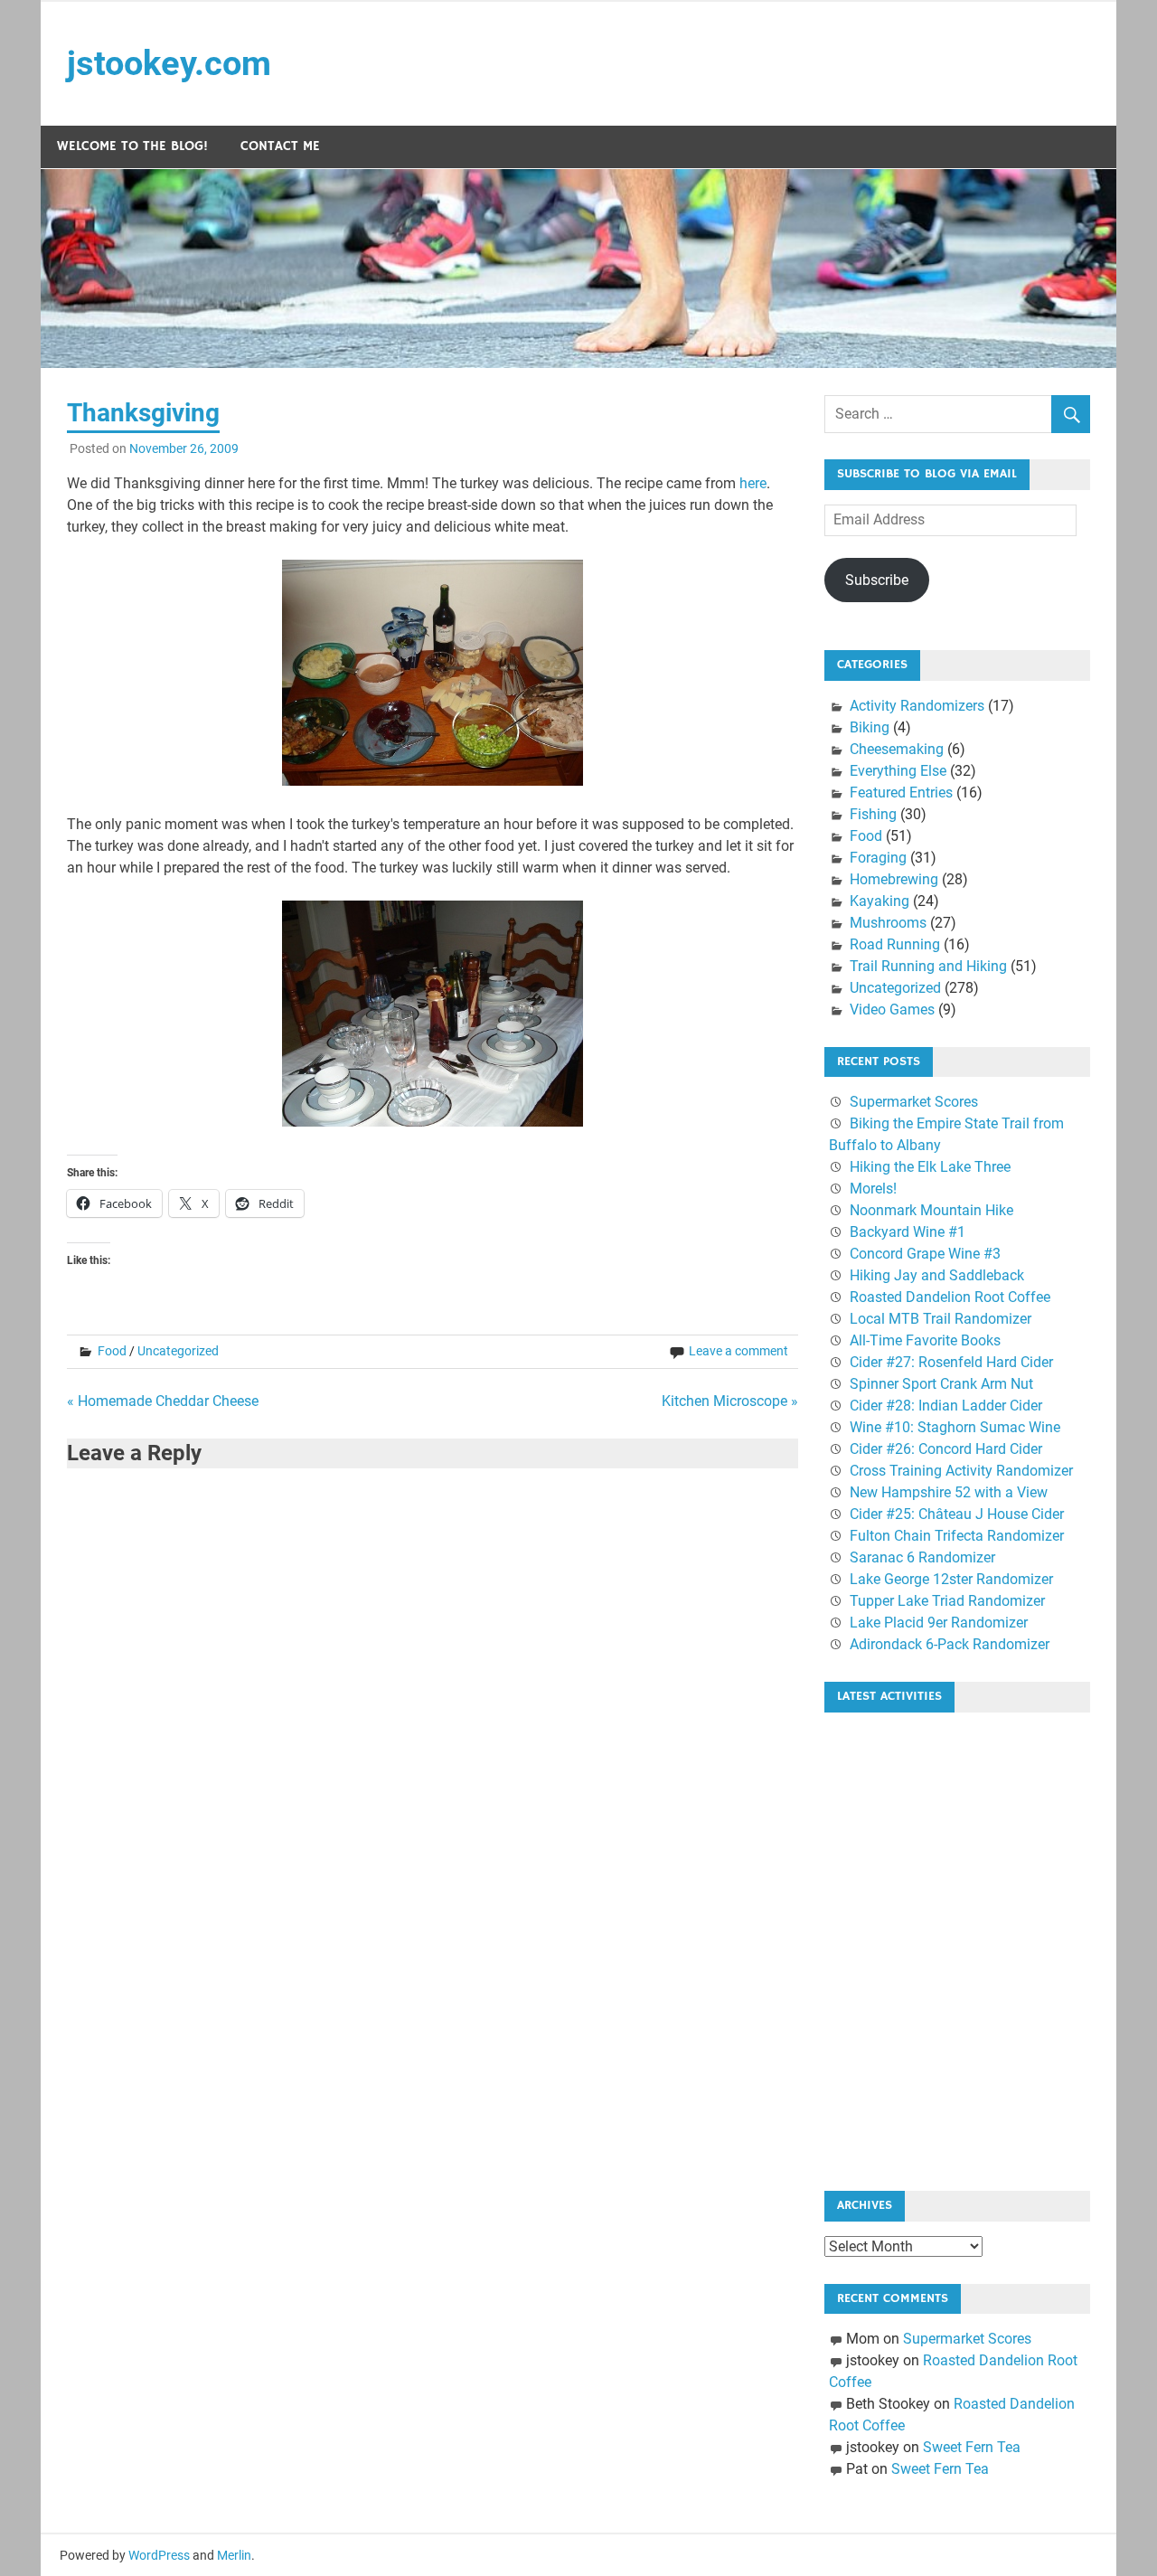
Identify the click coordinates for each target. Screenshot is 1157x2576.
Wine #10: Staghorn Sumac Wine (955, 1427)
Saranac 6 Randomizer (922, 1557)
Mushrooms (888, 923)
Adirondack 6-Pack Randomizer (950, 1644)
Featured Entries (901, 793)
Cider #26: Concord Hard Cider (946, 1449)
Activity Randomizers (917, 706)
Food (112, 1351)
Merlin (234, 2555)
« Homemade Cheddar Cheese (163, 1401)
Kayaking (880, 901)
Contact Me (280, 146)
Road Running (895, 944)
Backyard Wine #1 (908, 1232)
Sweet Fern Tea (972, 2447)
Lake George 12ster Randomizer (951, 1579)
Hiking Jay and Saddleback (937, 1275)
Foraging (878, 858)
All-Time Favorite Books (925, 1340)
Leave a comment (738, 1351)
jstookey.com (169, 63)
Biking (870, 727)
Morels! (873, 1189)
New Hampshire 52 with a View (949, 1492)
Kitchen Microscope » (730, 1401)
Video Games (892, 1010)
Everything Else (898, 771)
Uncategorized (178, 1351)
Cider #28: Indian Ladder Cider (946, 1406)
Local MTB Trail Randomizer (941, 1319)
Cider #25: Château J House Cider (957, 1514)
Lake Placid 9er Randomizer (939, 1623)
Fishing (873, 814)
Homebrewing (894, 879)
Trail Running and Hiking (928, 966)
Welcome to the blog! (132, 146)
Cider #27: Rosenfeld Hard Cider (951, 1362)
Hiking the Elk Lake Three (930, 1167)
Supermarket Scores (914, 1102)
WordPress (159, 2555)
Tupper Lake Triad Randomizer (947, 1601)
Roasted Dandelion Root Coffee (950, 1297)
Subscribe (877, 580)
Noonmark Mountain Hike (931, 1210)
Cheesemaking (897, 749)
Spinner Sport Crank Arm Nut (941, 1384)
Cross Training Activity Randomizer (961, 1471)
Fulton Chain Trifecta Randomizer (957, 1536)
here (753, 483)
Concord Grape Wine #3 (925, 1254)
